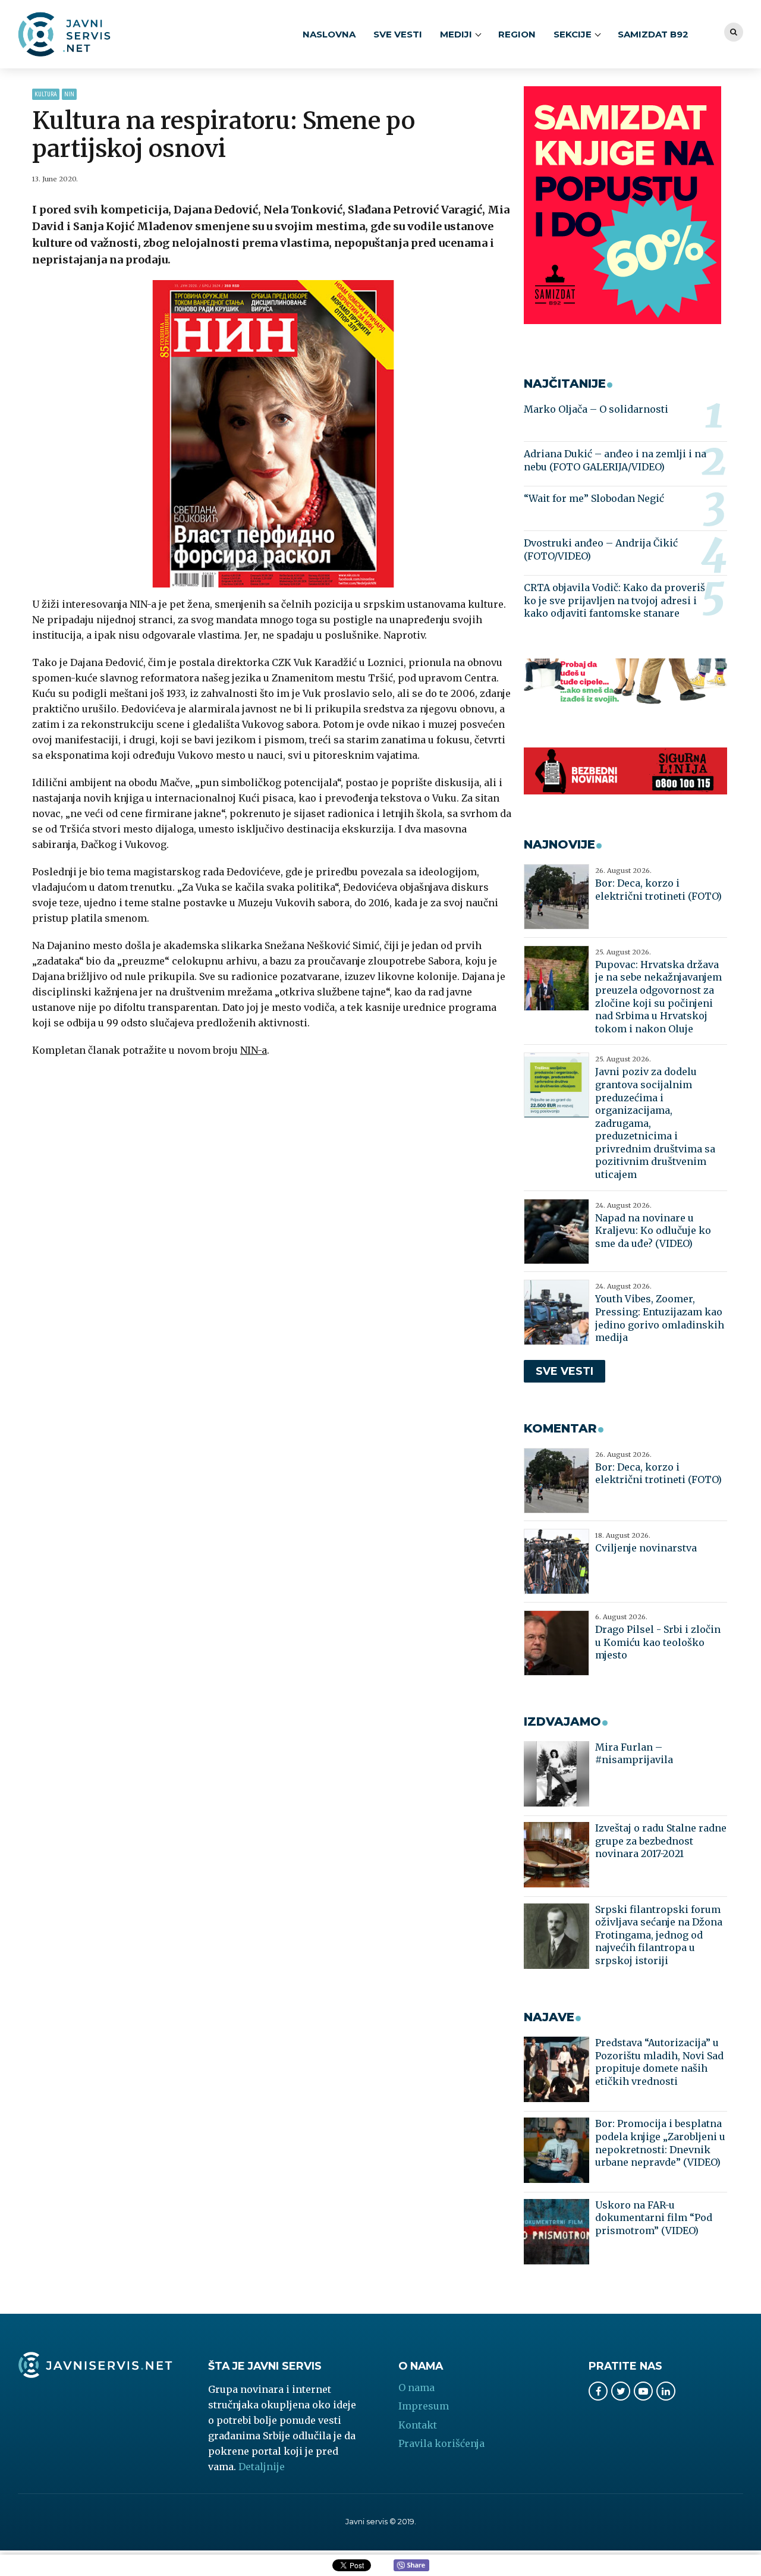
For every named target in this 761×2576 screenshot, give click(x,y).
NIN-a (254, 1050)
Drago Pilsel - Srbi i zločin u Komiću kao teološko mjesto (658, 1642)
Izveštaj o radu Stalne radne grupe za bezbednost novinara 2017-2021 (661, 1841)
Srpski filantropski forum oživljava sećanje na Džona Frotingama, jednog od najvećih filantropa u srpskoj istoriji (659, 1935)
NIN (69, 94)
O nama (416, 2387)
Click (411, 2566)
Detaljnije (262, 2467)
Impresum (424, 2406)
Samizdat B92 (653, 34)
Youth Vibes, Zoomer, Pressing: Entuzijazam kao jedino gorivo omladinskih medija (660, 1318)
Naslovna (329, 34)
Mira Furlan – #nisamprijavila (634, 1754)
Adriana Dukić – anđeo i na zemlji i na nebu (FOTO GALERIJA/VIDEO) (615, 460)
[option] (273, 434)
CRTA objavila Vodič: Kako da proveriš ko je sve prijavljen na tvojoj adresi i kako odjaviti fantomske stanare (614, 600)
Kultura (46, 94)
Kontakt (418, 2425)
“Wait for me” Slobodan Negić (594, 498)
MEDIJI (456, 34)
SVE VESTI (398, 34)
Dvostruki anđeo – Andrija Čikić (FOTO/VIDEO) (601, 549)
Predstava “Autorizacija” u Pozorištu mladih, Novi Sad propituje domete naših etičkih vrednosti (659, 2062)
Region (517, 34)
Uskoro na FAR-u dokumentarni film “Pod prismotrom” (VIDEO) (654, 2218)
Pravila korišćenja (441, 2443)
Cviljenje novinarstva (646, 1548)
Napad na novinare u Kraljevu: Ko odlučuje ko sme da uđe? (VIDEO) (653, 1231)
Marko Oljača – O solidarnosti (596, 409)
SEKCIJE (573, 34)
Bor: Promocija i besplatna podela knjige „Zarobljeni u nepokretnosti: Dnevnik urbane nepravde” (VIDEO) (660, 2143)
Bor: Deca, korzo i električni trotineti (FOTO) (658, 890)
